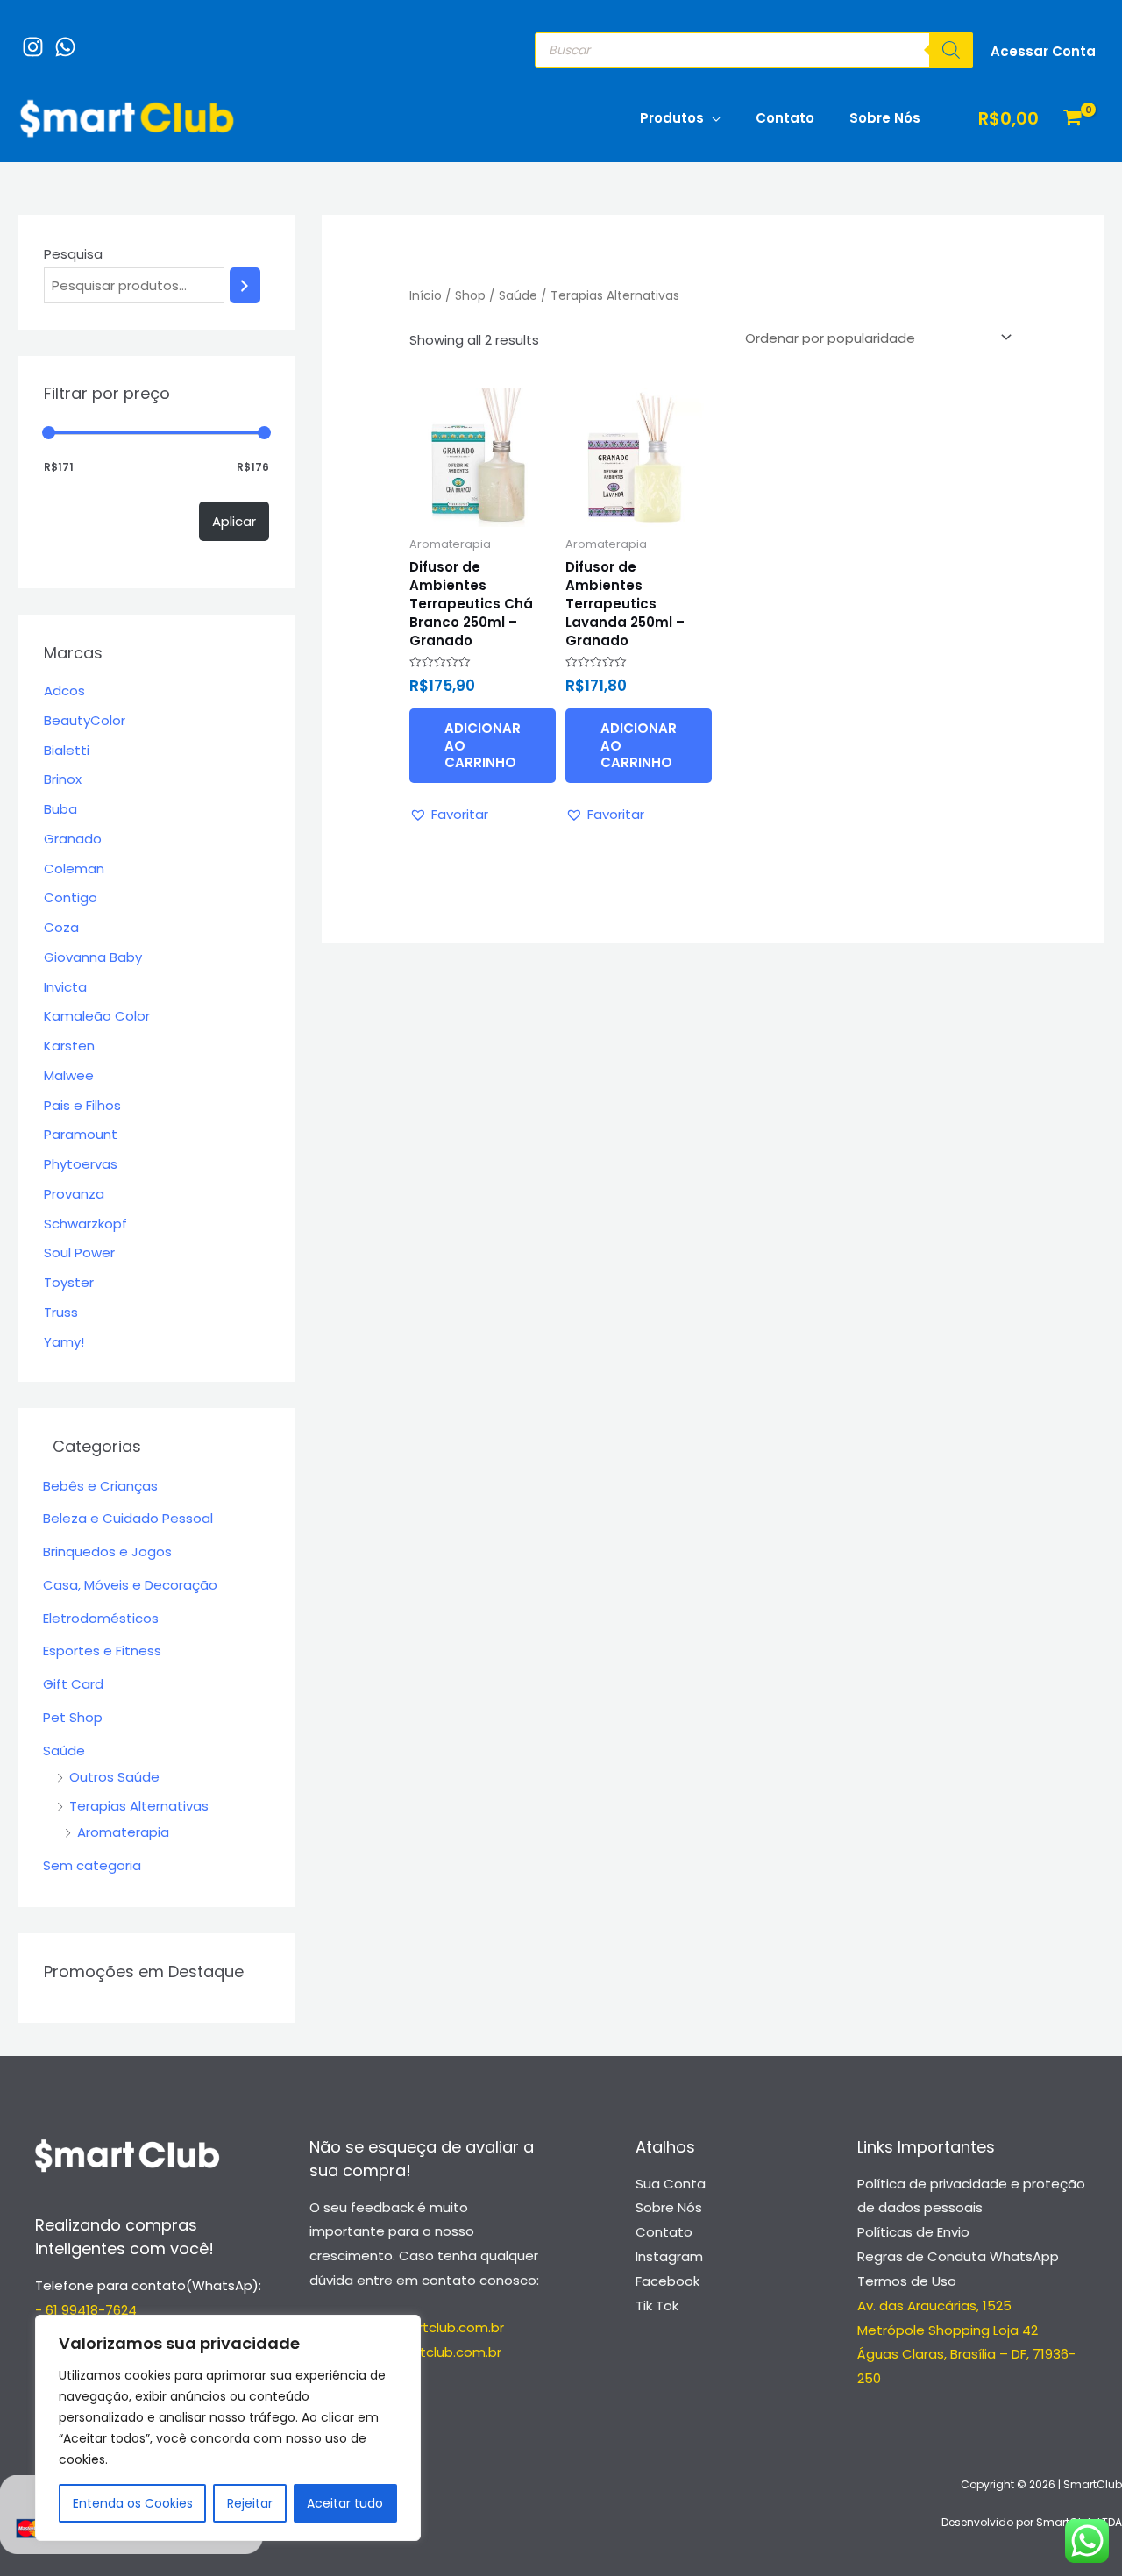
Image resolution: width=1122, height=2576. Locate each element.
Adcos (64, 690)
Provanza (74, 1194)
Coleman (74, 868)
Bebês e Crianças (100, 1486)
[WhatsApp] (61, 38)
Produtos (672, 118)
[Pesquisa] (951, 50)
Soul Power (79, 1252)
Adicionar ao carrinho (483, 745)
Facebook (668, 2281)
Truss (61, 1312)
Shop (470, 296)
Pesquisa (73, 254)
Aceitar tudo (345, 2503)
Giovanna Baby (93, 957)
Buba (60, 809)
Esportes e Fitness (102, 1651)
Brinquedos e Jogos (107, 1551)
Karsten (69, 1046)
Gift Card (73, 1684)
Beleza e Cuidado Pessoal (128, 1518)
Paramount (81, 1134)
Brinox (63, 779)
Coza (61, 927)
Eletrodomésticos (101, 1618)
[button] (449, 815)
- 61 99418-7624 (86, 2310)
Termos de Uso (907, 2281)
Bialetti (67, 750)
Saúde (64, 1751)
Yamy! (64, 1342)
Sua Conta (671, 2184)
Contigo (71, 897)
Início (426, 296)
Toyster (69, 1282)
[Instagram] (28, 38)
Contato (785, 118)
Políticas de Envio (913, 2232)
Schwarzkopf (85, 1224)
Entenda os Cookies (133, 2503)
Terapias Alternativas (139, 1806)
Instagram (669, 2256)
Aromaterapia (123, 1832)
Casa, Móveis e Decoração (130, 1585)
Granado (73, 839)
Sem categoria (92, 1865)
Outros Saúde (114, 1777)
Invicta (65, 987)
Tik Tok (657, 2306)
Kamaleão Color (97, 1016)
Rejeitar (250, 2503)
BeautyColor (85, 720)
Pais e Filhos (82, 1105)
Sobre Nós (885, 118)
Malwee (69, 1075)
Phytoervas (81, 1164)
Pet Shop (73, 1717)
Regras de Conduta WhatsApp (958, 2256)
